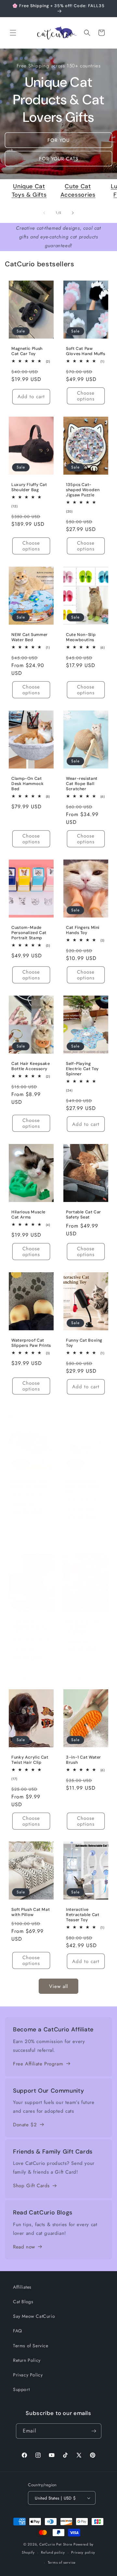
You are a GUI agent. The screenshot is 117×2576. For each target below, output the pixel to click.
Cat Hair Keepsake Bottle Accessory (31, 1066)
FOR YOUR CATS (59, 159)
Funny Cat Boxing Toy (84, 1343)
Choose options (86, 396)
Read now (24, 2247)
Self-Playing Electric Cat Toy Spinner (82, 1069)
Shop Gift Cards (31, 2186)
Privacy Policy (28, 2375)
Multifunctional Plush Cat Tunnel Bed (83, 1486)
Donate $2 (25, 2125)
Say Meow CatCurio (34, 2316)
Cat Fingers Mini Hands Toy (83, 930)
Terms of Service (31, 2346)
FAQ (18, 2331)
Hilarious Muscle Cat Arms (28, 1214)
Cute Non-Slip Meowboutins (81, 637)
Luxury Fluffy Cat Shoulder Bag (29, 487)
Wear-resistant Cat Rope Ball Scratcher (82, 783)
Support (21, 2389)
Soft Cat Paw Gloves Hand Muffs (86, 351)
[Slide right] (73, 213)
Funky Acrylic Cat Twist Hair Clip (30, 1760)
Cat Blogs (23, 2302)
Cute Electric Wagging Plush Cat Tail (30, 1627)
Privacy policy (83, 2552)
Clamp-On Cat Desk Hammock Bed (28, 783)
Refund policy (53, 2552)
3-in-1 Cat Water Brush (84, 1760)
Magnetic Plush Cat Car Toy (27, 351)
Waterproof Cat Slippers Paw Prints (31, 1343)
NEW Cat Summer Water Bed (30, 637)
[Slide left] (44, 213)
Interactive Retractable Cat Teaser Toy (83, 1915)
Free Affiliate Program (38, 2064)
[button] (13, 33)
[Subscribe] (94, 2431)
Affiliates (22, 2287)
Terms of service (62, 2562)
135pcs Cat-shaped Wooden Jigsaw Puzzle (83, 490)
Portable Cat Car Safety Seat (84, 1214)
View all (58, 1986)
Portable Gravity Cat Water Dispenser (83, 1627)
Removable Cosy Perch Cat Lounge (30, 1484)
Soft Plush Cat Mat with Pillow (31, 1912)
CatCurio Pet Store (56, 2544)
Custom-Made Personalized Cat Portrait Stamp (29, 932)
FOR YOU (58, 140)
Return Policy (27, 2360)
